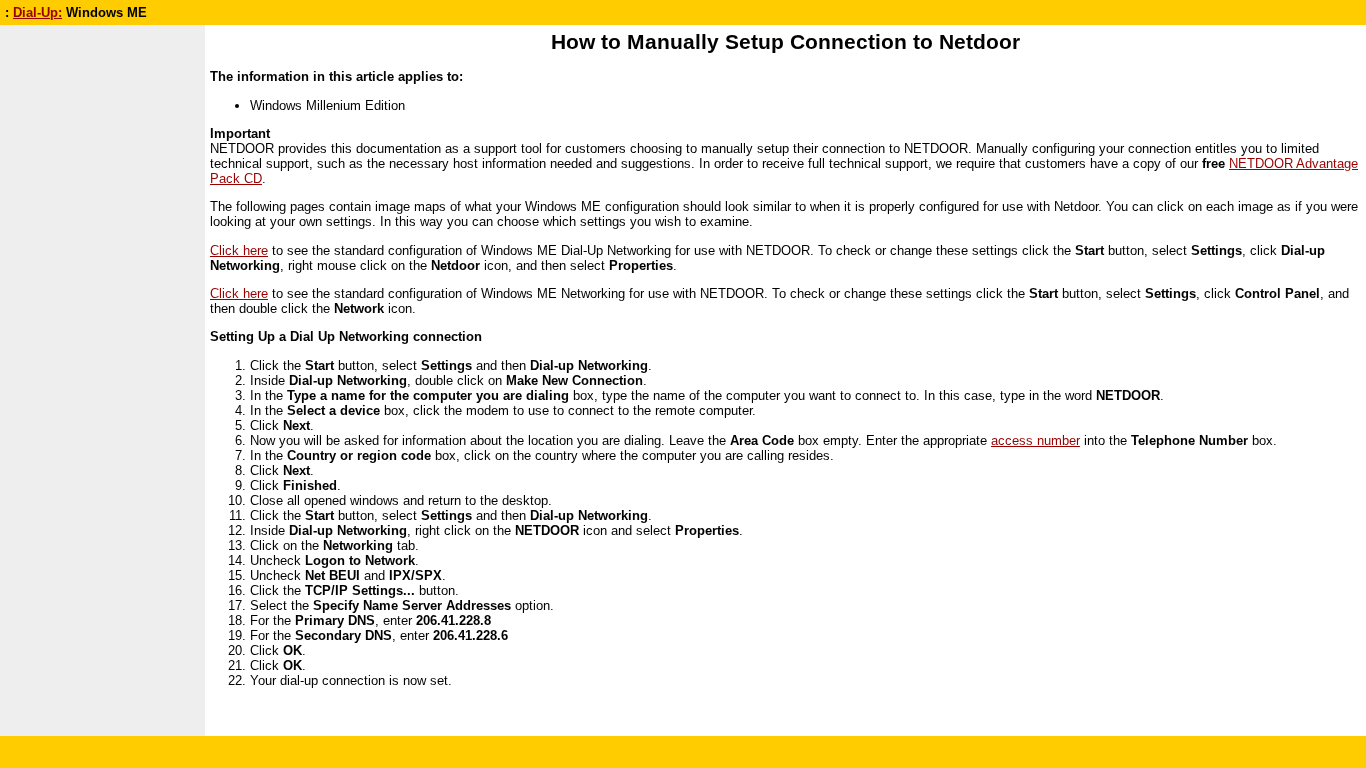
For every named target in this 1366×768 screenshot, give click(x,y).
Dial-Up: (37, 12)
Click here (239, 250)
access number (1035, 440)
